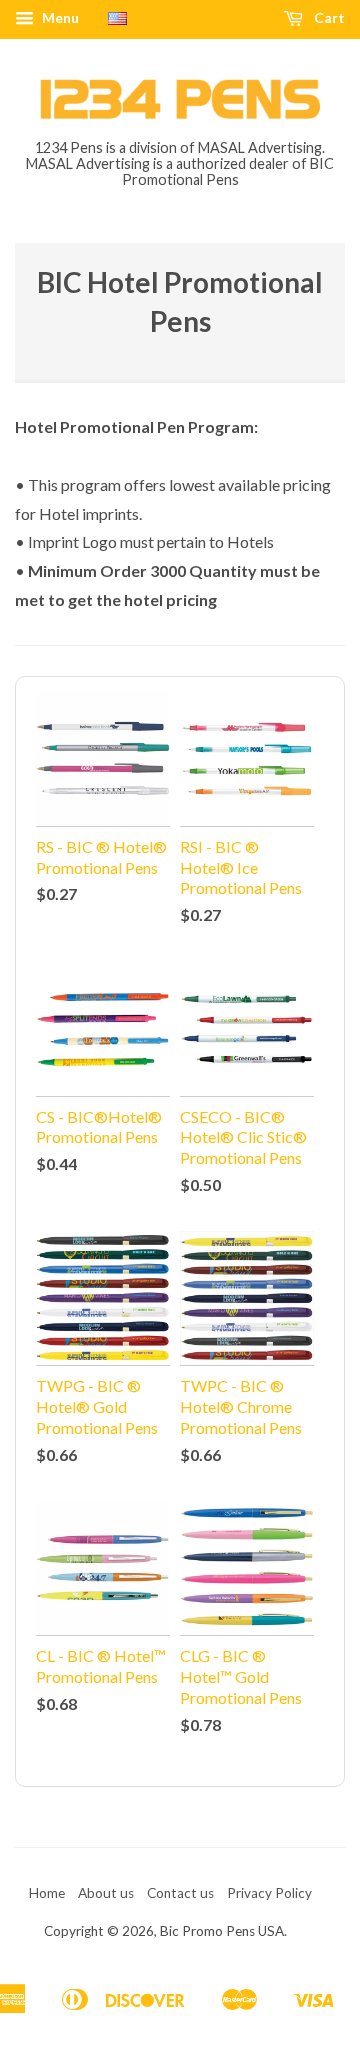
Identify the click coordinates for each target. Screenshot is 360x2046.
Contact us (180, 1893)
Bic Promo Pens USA (222, 1931)
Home (47, 1893)
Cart (328, 17)
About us (106, 1893)
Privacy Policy (269, 1893)
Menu (59, 17)
